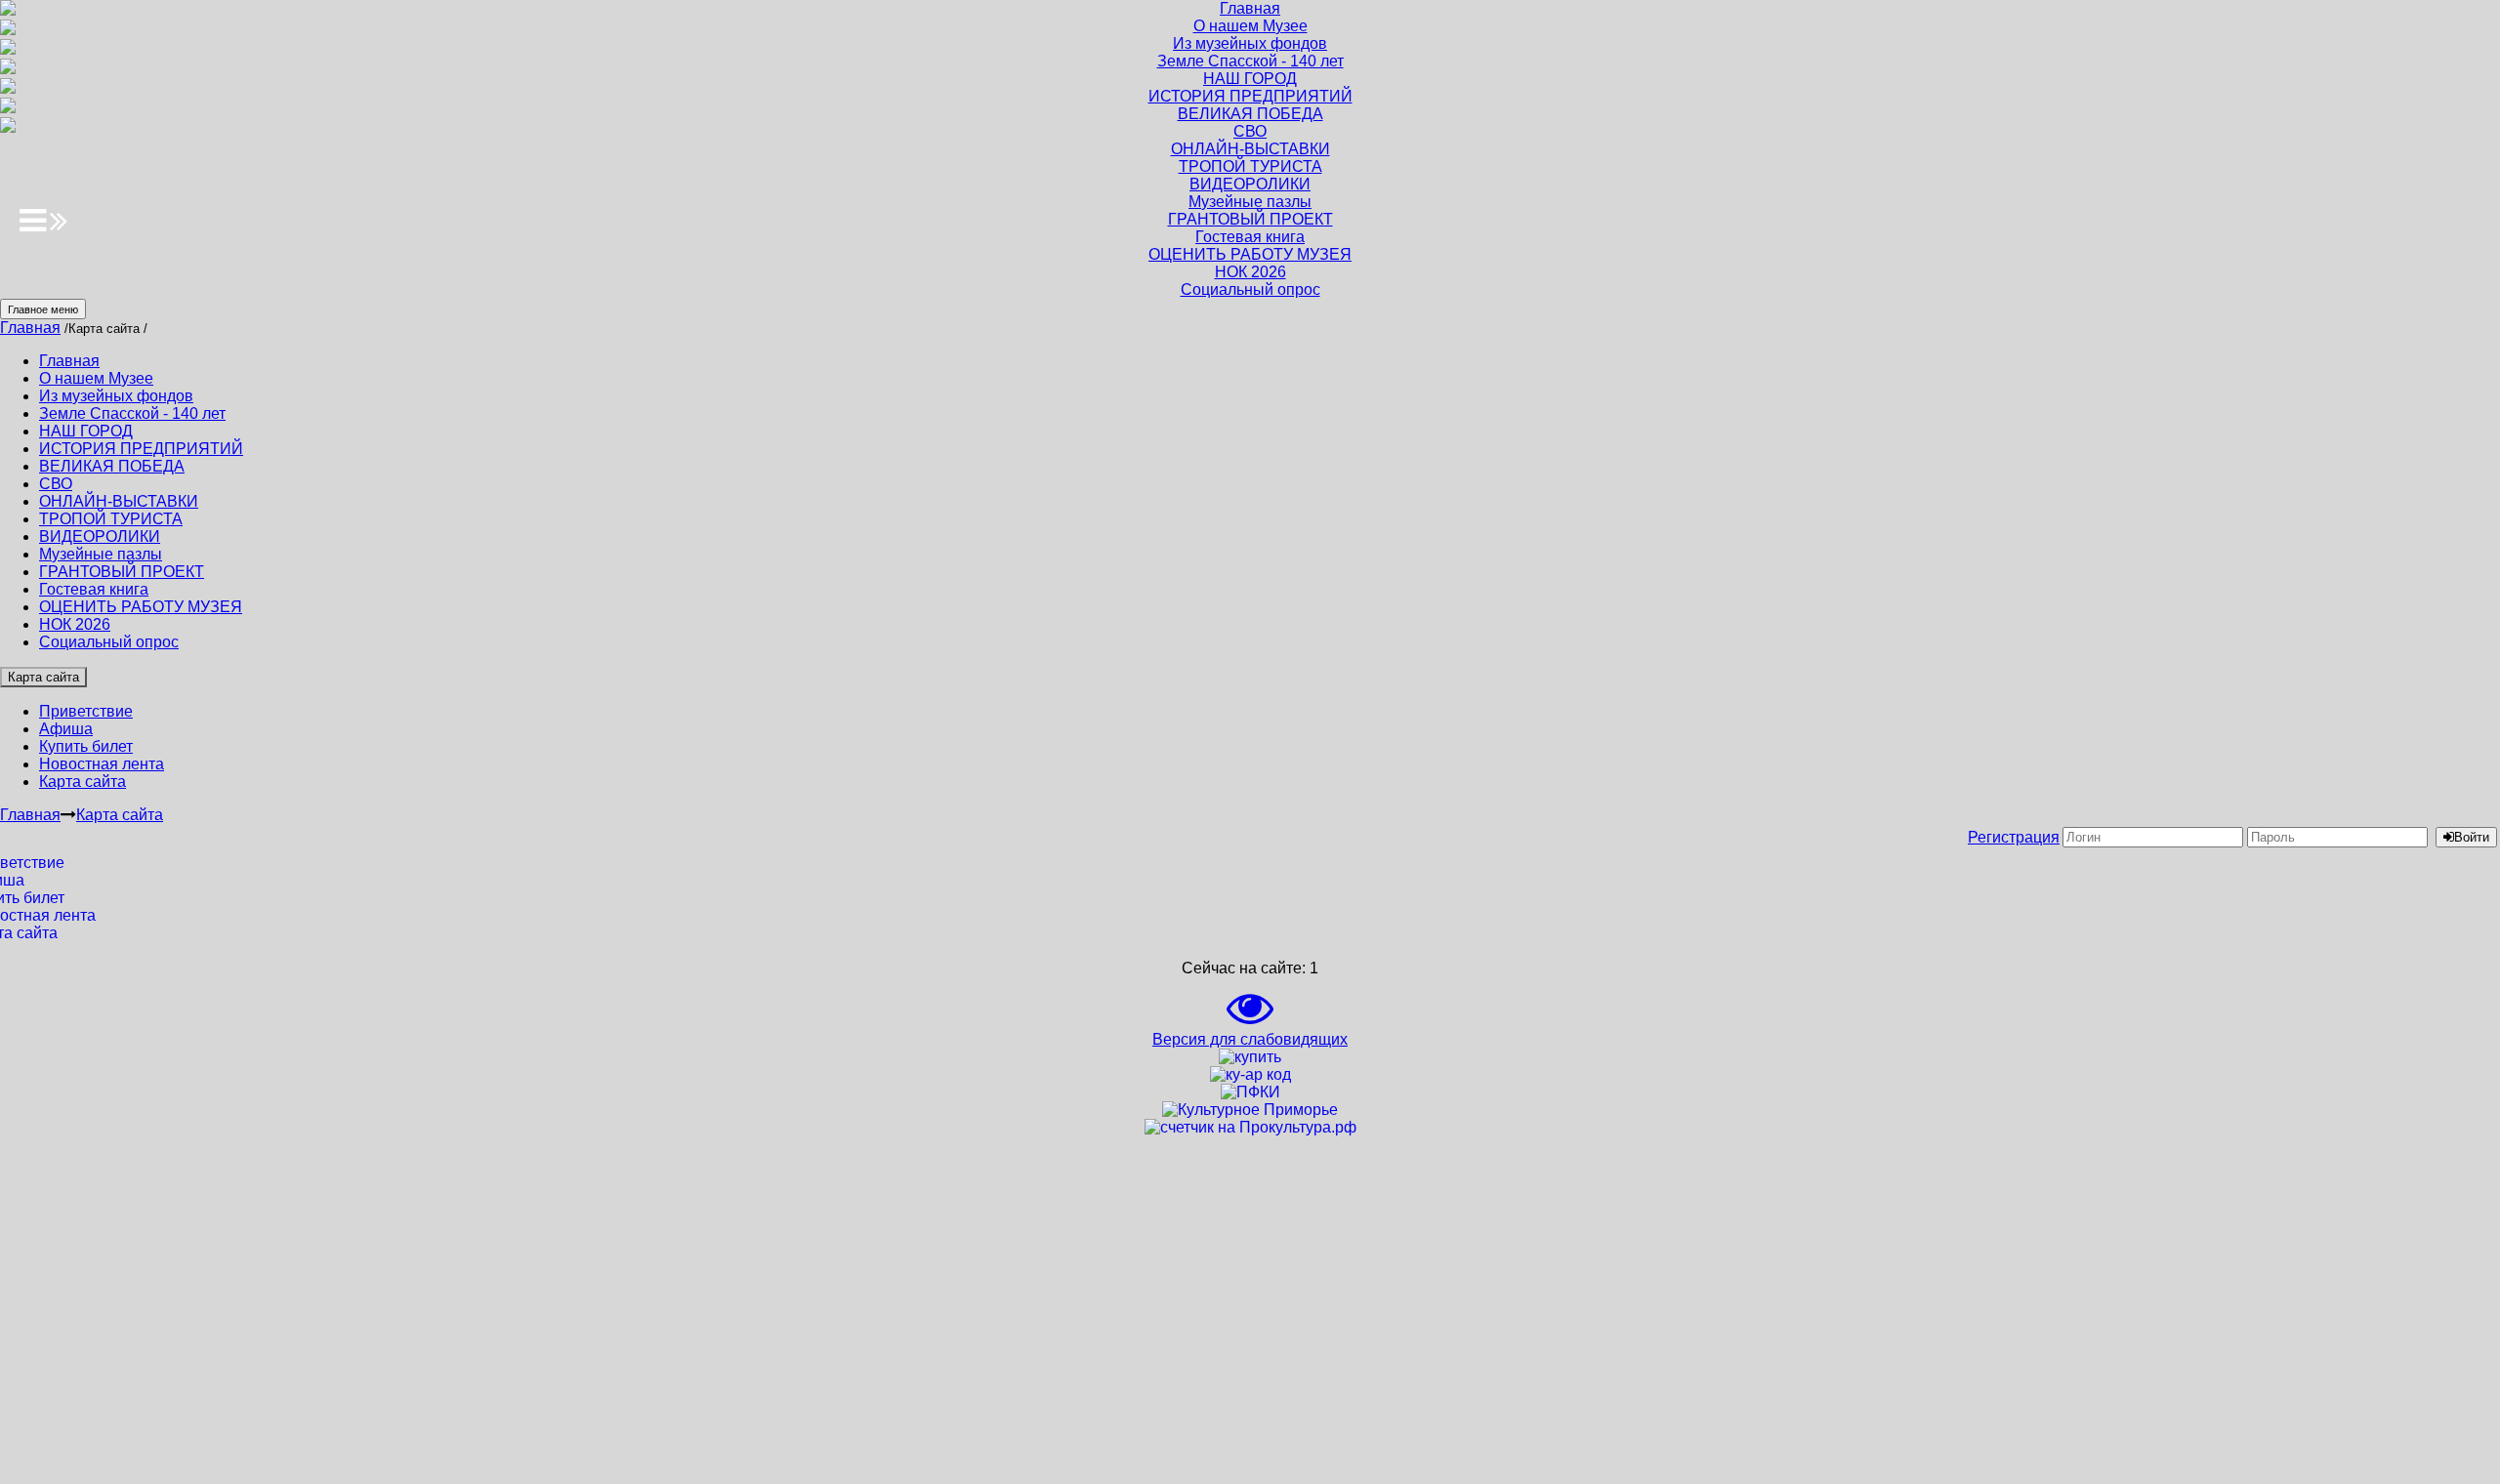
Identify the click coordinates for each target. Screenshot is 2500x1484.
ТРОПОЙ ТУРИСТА (111, 519)
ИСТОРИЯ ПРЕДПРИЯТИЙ (141, 449)
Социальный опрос (109, 642)
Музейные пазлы (101, 554)
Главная (30, 328)
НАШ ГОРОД (86, 431)
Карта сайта (43, 677)
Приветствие (86, 711)
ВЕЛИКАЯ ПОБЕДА (112, 466)
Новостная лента (102, 764)
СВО (56, 484)
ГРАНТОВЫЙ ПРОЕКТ (122, 572)
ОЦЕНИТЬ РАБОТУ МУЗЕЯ (141, 607)
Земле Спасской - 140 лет (132, 413)
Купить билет (86, 746)
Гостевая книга (94, 589)
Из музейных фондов (116, 396)
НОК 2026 (75, 624)
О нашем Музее (96, 378)
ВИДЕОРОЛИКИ (100, 536)
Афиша (66, 729)
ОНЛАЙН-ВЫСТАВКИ (119, 501)
